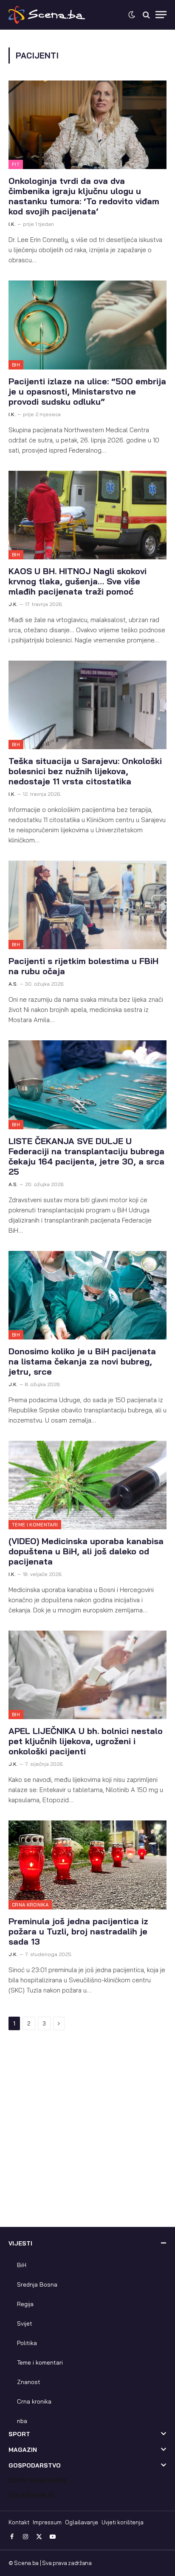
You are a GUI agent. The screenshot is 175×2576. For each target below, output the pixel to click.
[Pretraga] (146, 15)
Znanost (29, 2382)
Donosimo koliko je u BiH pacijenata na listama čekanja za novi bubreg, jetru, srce (82, 1361)
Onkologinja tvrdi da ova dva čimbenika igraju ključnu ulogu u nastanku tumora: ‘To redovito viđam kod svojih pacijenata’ (84, 196)
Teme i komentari (35, 1525)
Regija (25, 2304)
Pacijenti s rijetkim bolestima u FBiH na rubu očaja (83, 966)
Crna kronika (30, 1905)
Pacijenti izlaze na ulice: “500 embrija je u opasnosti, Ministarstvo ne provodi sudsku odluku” (87, 391)
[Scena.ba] (47, 15)
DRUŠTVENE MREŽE (38, 2481)
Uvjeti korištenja (123, 2522)
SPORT (19, 2434)
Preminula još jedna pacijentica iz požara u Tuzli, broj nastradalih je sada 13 (78, 1931)
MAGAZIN (23, 2450)
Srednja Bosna (37, 2284)
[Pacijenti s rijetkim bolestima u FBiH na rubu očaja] (87, 905)
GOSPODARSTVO (35, 2465)
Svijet (25, 2323)
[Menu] (161, 15)
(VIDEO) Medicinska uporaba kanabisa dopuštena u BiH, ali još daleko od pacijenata (86, 1551)
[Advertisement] (87, 2135)
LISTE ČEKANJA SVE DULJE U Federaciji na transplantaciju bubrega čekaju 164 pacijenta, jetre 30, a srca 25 (86, 1156)
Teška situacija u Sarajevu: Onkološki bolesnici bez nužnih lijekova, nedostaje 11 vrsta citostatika (85, 771)
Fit (16, 164)
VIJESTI (20, 2243)
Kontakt (19, 2522)
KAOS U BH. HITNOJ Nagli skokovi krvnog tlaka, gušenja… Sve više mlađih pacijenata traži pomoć (78, 581)
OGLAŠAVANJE (31, 2495)
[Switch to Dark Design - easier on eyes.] (132, 15)
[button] (87, 2248)
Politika (27, 2343)
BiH (16, 365)
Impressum (47, 2522)
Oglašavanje (82, 2522)
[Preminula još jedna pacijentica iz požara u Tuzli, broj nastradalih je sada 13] (87, 1865)
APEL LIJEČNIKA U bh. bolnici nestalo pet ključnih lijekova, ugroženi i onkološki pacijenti (86, 1741)
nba (22, 2421)
